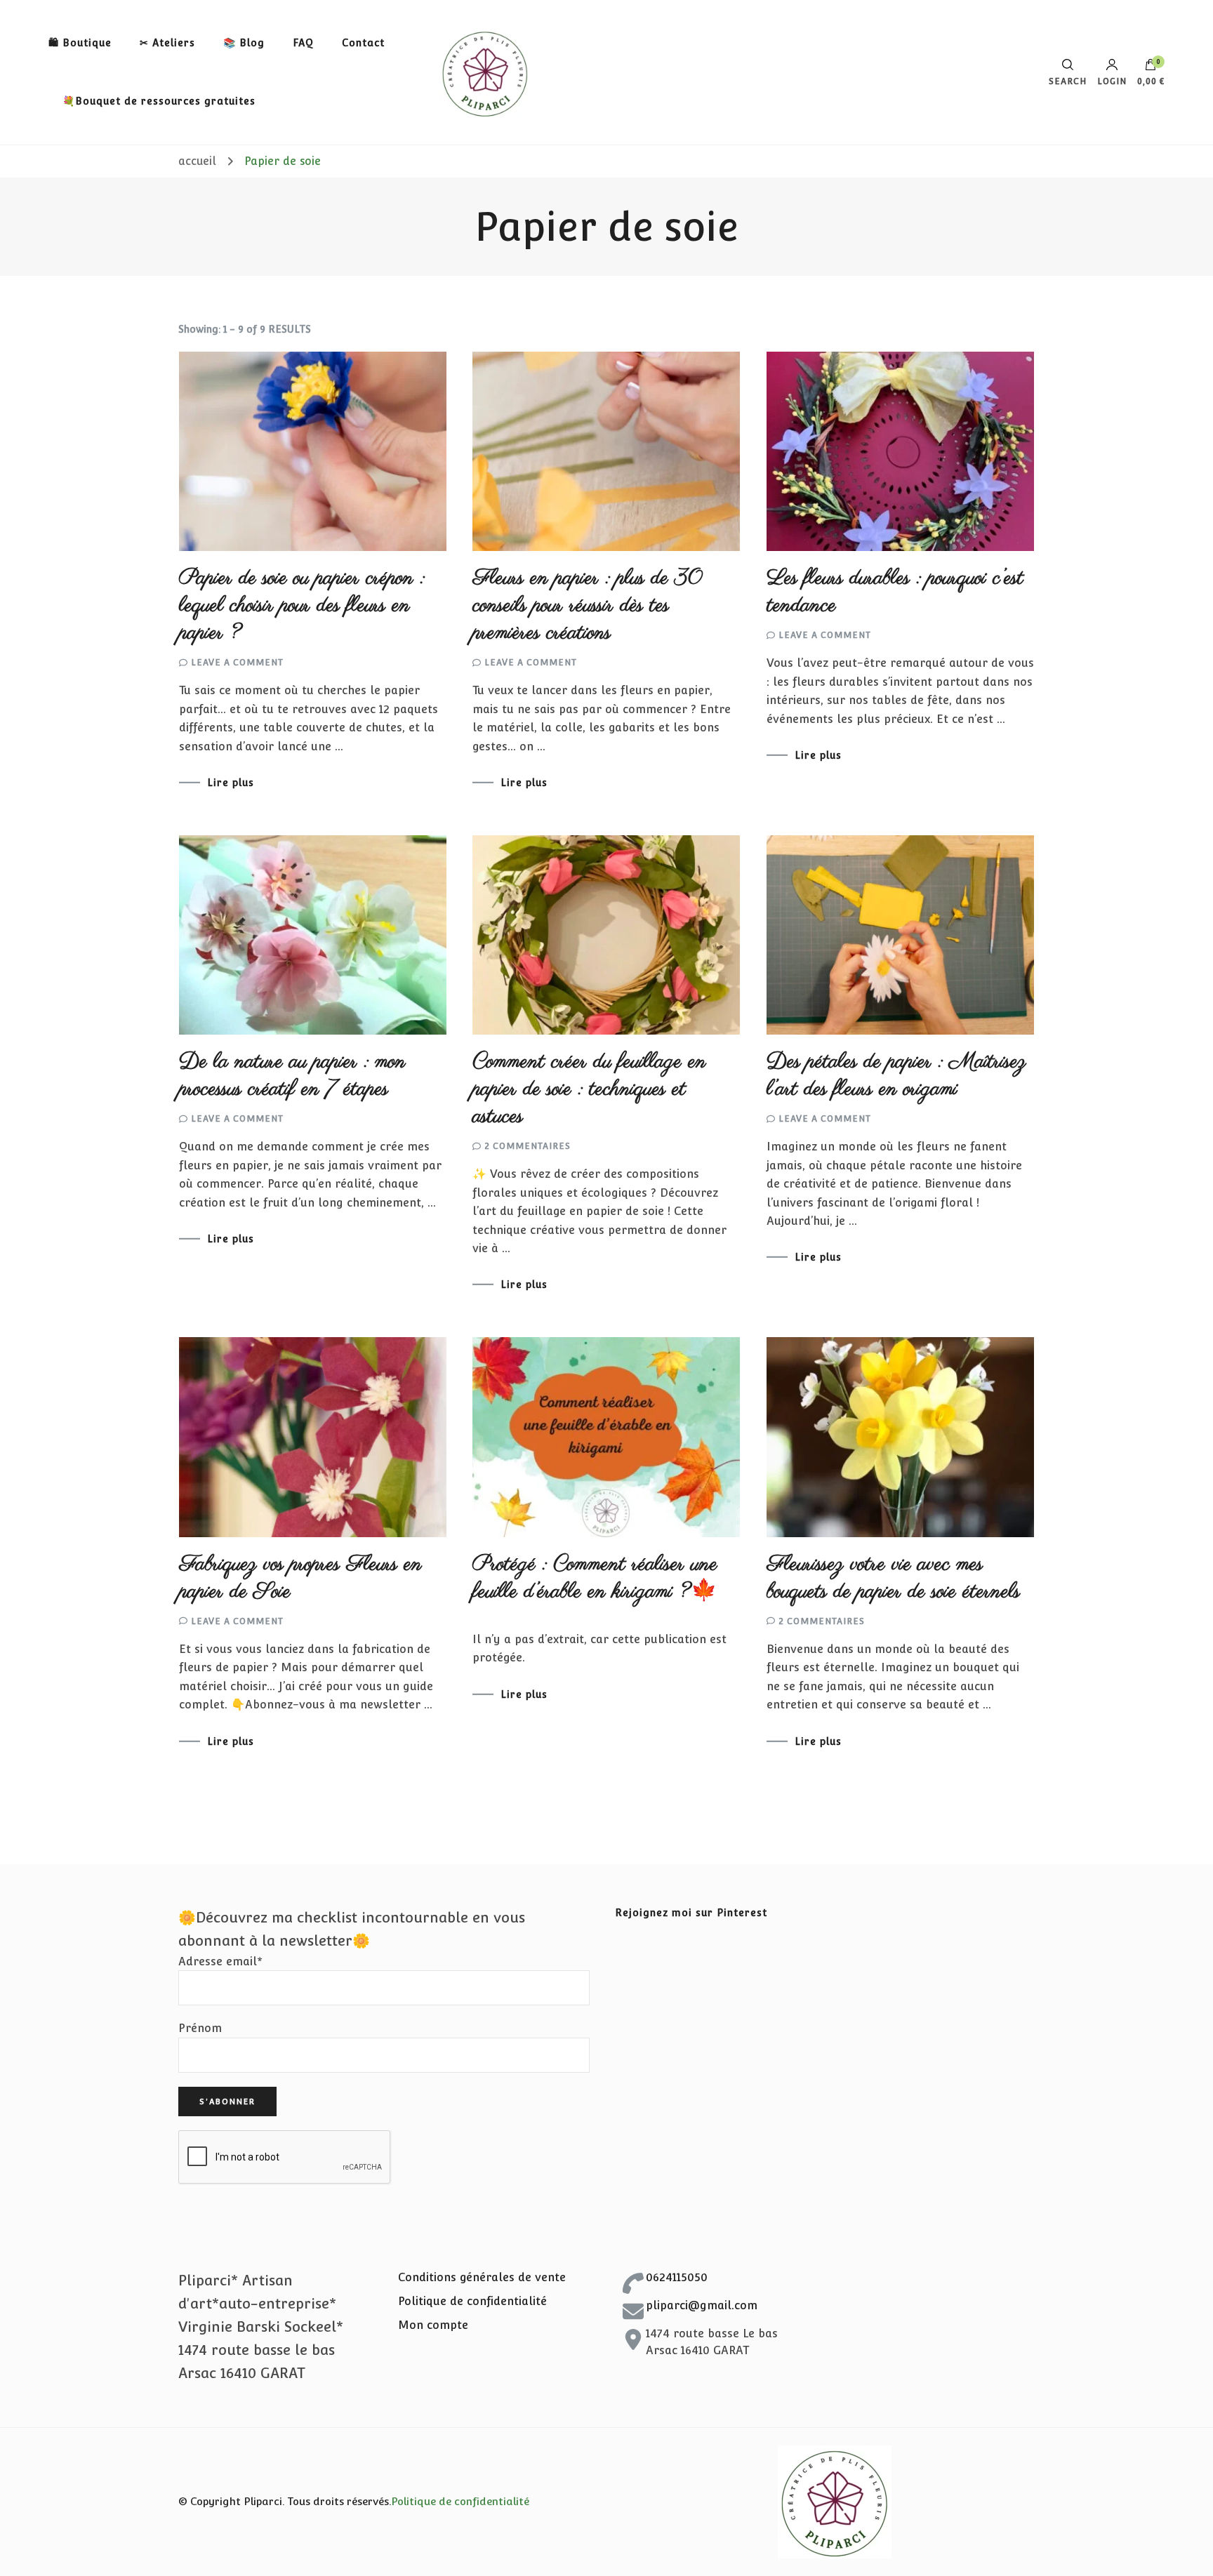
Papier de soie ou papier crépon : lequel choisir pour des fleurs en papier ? (302, 606)
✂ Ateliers (167, 43)
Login (1112, 81)
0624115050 (677, 2277)
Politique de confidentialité (472, 2301)
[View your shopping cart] (1151, 68)
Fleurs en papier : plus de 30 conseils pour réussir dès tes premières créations (587, 606)
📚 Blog (244, 43)
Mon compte (433, 2325)
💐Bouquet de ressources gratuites (159, 101)
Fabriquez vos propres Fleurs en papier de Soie (300, 1578)
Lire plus (231, 783)
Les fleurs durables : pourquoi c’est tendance (895, 592)
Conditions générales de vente (482, 2277)
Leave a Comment (237, 663)
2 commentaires (528, 1146)
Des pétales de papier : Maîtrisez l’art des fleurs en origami (896, 1076)
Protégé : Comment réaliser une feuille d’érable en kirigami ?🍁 (595, 1578)
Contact (363, 43)
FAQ (303, 43)
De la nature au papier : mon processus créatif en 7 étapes (292, 1076)
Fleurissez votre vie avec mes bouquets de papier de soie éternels (893, 1578)
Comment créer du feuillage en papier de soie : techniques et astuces (589, 1089)
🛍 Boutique (80, 43)
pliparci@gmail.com (702, 2305)
